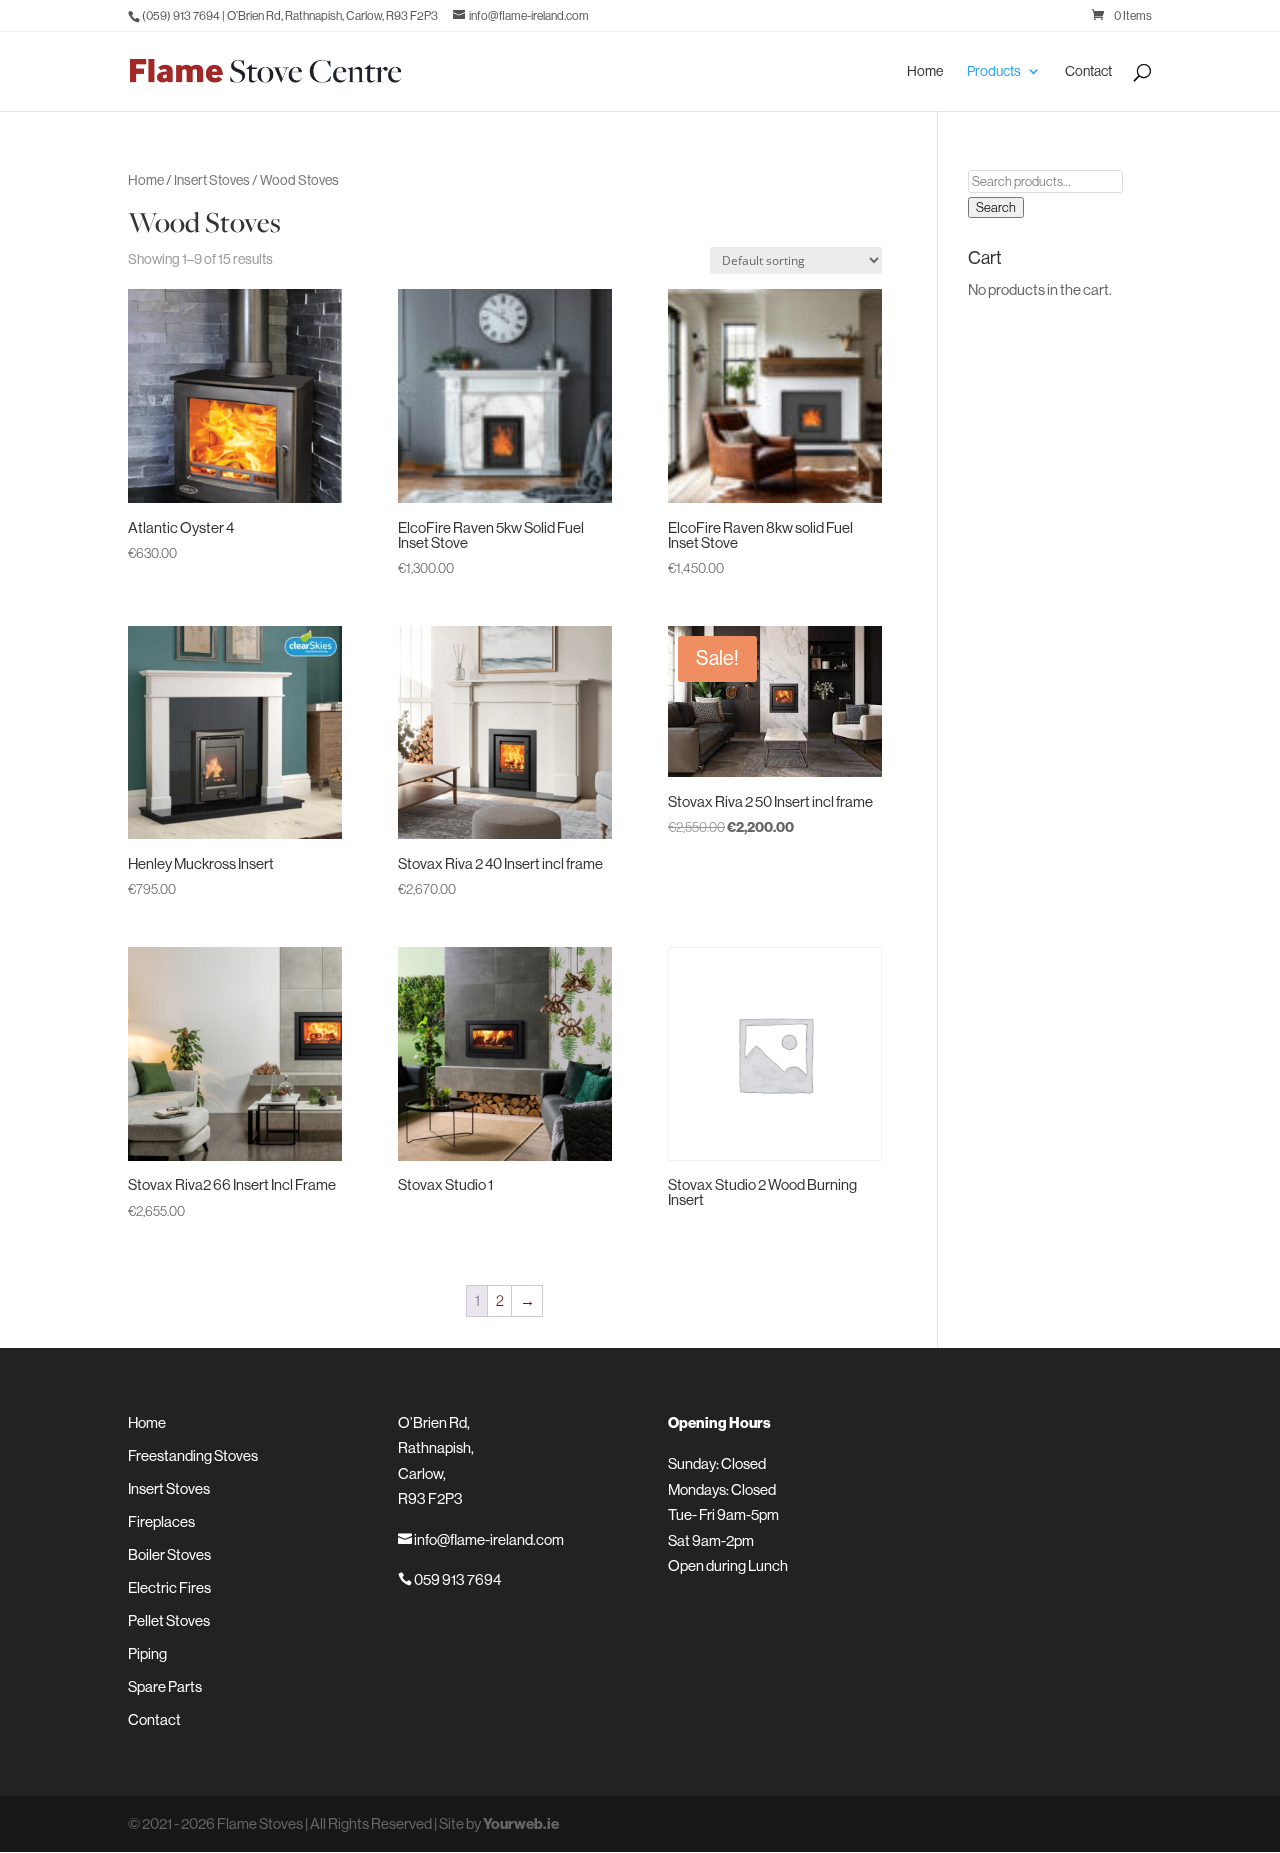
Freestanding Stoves (193, 1455)
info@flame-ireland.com (481, 1539)
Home (925, 71)
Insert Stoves (212, 180)
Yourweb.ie (521, 1824)
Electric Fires (169, 1587)
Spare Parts (165, 1686)
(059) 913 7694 (181, 16)
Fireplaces (161, 1521)
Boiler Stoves (169, 1554)
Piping (147, 1653)
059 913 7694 (449, 1579)
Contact (1088, 71)
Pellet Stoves (169, 1620)
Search (996, 207)
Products (994, 71)
